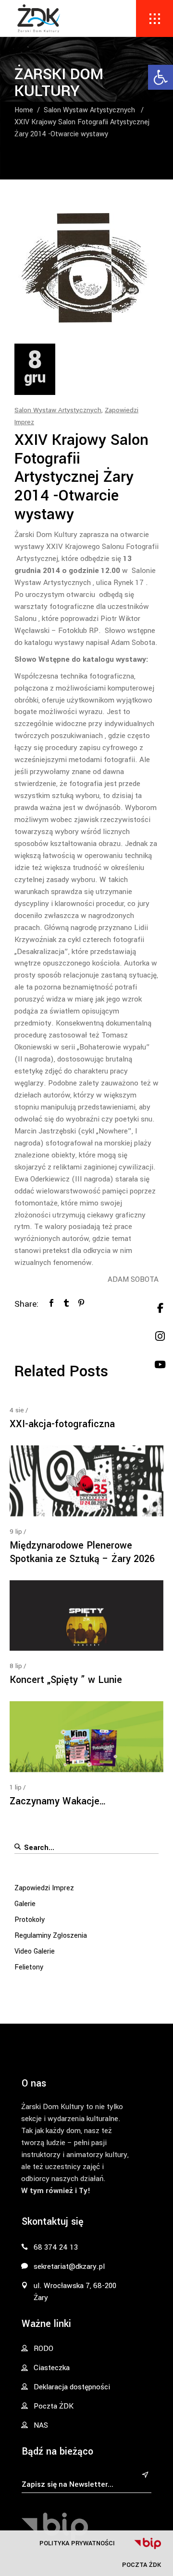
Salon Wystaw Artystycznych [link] (89, 110)
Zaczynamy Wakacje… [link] (58, 1801)
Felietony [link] (29, 1967)
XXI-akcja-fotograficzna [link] (62, 1424)
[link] (161, 77)
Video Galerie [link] (35, 1951)
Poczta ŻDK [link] (142, 2565)
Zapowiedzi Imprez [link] (44, 1888)
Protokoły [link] (30, 1920)
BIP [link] (148, 2543)
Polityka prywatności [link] (77, 2543)
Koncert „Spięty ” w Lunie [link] (66, 1680)
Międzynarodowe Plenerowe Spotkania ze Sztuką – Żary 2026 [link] (82, 1552)
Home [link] (24, 110)
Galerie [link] (25, 1904)
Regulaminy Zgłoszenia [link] (51, 1936)
